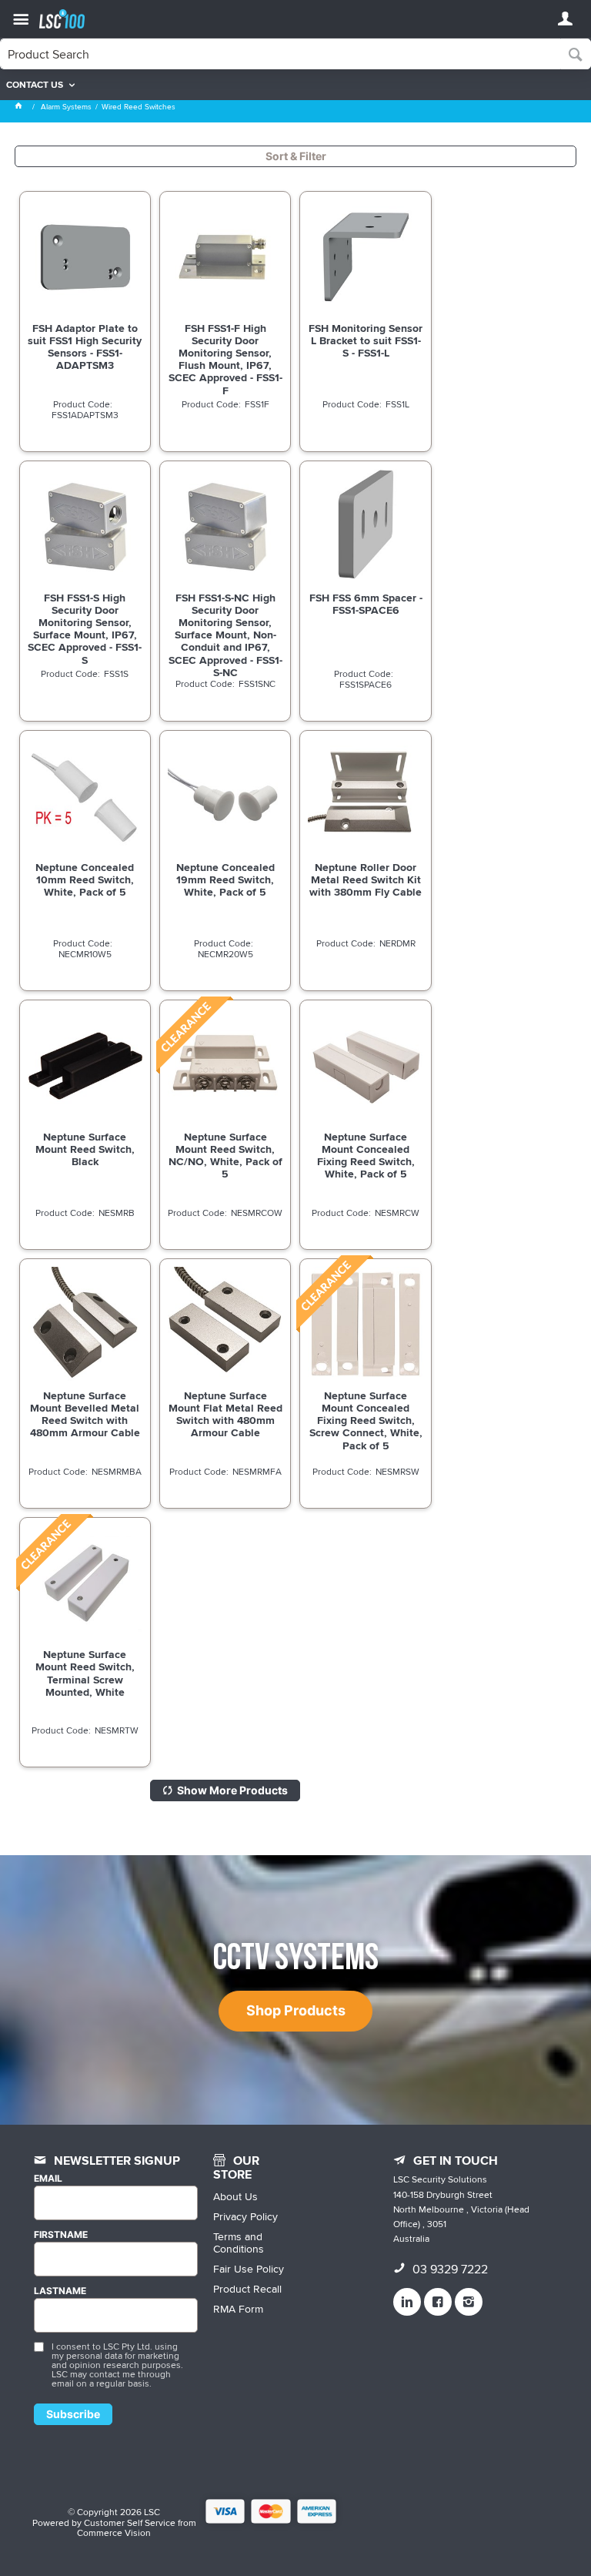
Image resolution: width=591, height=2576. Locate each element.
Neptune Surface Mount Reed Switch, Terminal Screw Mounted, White (85, 1673)
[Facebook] (438, 2302)
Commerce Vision (114, 2532)
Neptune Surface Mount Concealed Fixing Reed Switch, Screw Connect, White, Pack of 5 (366, 1420)
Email (48, 2179)
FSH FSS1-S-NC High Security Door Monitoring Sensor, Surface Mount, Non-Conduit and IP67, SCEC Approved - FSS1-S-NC (225, 635)
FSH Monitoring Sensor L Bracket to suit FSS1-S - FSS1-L (366, 340)
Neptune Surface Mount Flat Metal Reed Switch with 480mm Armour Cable (225, 1414)
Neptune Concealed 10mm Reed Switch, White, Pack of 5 (85, 879)
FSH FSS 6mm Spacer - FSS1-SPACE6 (366, 604)
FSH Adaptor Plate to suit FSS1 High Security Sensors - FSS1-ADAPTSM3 (85, 347)
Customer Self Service (130, 2522)
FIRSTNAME (61, 2235)
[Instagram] (469, 2302)
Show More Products (232, 1790)
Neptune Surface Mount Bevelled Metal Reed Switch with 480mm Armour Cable (85, 1414)
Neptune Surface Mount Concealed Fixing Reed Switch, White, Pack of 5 (366, 1155)
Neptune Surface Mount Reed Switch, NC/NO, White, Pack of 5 (225, 1155)
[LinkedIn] (407, 2302)
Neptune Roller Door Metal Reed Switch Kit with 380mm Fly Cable (366, 879)
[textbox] (280, 54)
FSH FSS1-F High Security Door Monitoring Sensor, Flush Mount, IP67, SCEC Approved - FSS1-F (225, 359)
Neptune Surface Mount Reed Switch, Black (85, 1149)
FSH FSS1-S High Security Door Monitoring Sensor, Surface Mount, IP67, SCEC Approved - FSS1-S (85, 629)
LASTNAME (60, 2291)
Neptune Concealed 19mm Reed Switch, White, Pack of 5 (225, 879)
